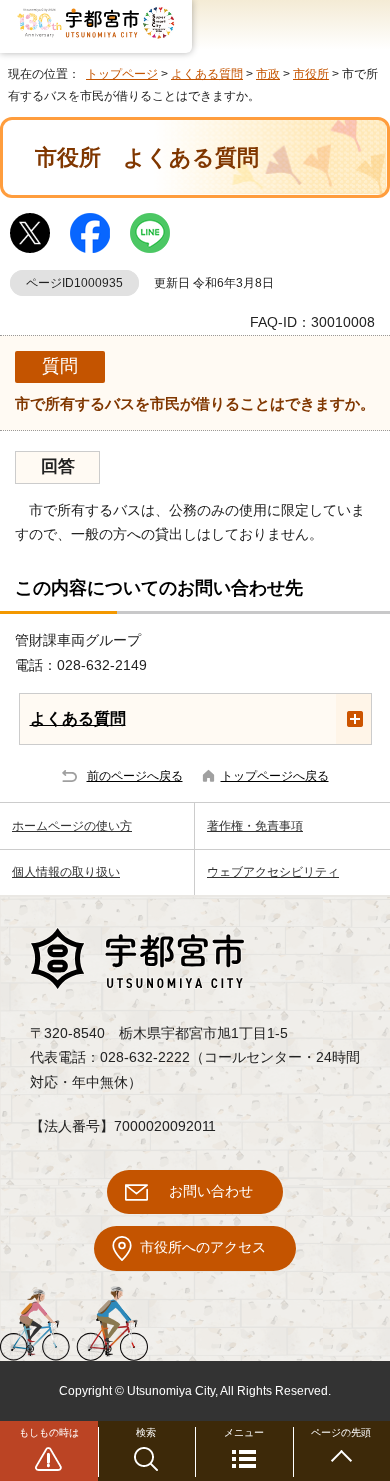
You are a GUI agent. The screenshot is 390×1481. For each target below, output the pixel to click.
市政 (268, 74)
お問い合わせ (211, 1191)
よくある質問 (207, 74)
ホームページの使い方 (72, 826)
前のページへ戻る (135, 776)
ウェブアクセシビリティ (273, 872)
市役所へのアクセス (203, 1247)
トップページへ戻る (275, 776)
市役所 (311, 74)
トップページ (122, 74)
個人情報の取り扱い (66, 872)
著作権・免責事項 (255, 826)
